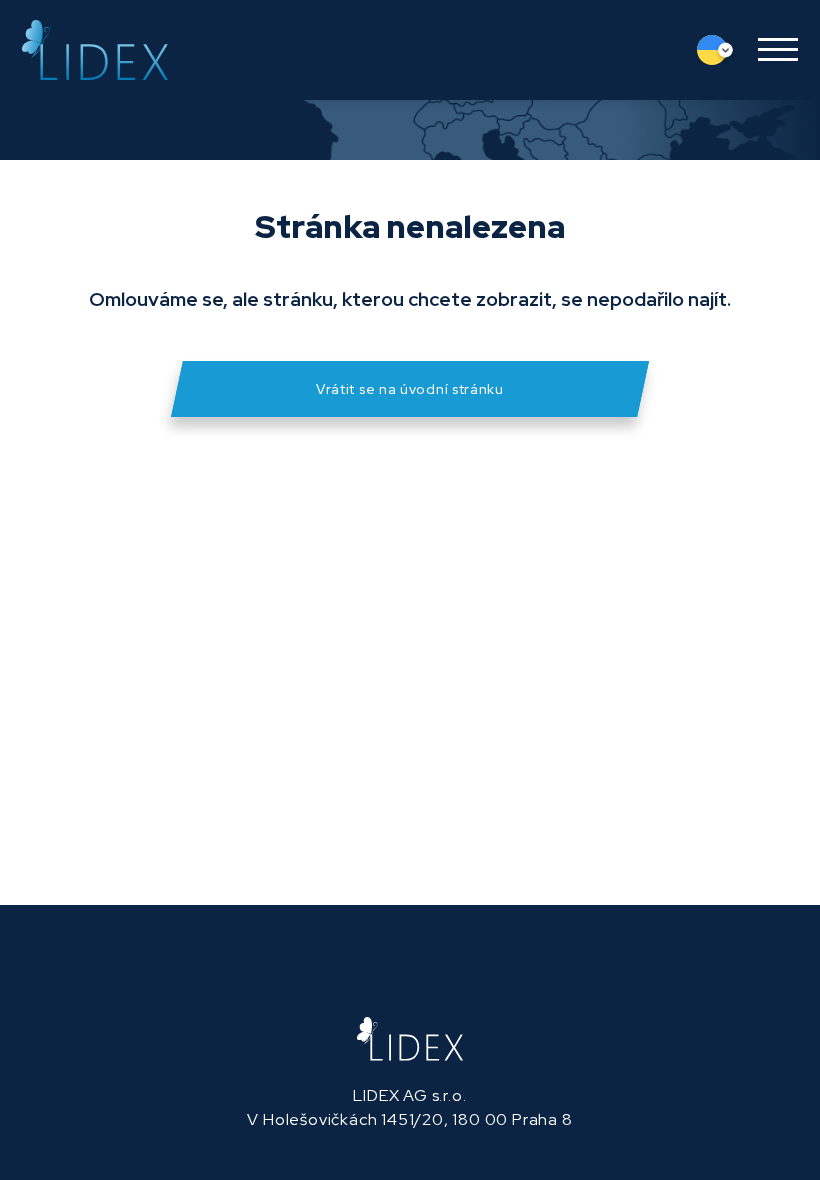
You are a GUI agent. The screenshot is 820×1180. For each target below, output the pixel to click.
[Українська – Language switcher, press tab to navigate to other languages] (720, 50)
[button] (770, 50)
